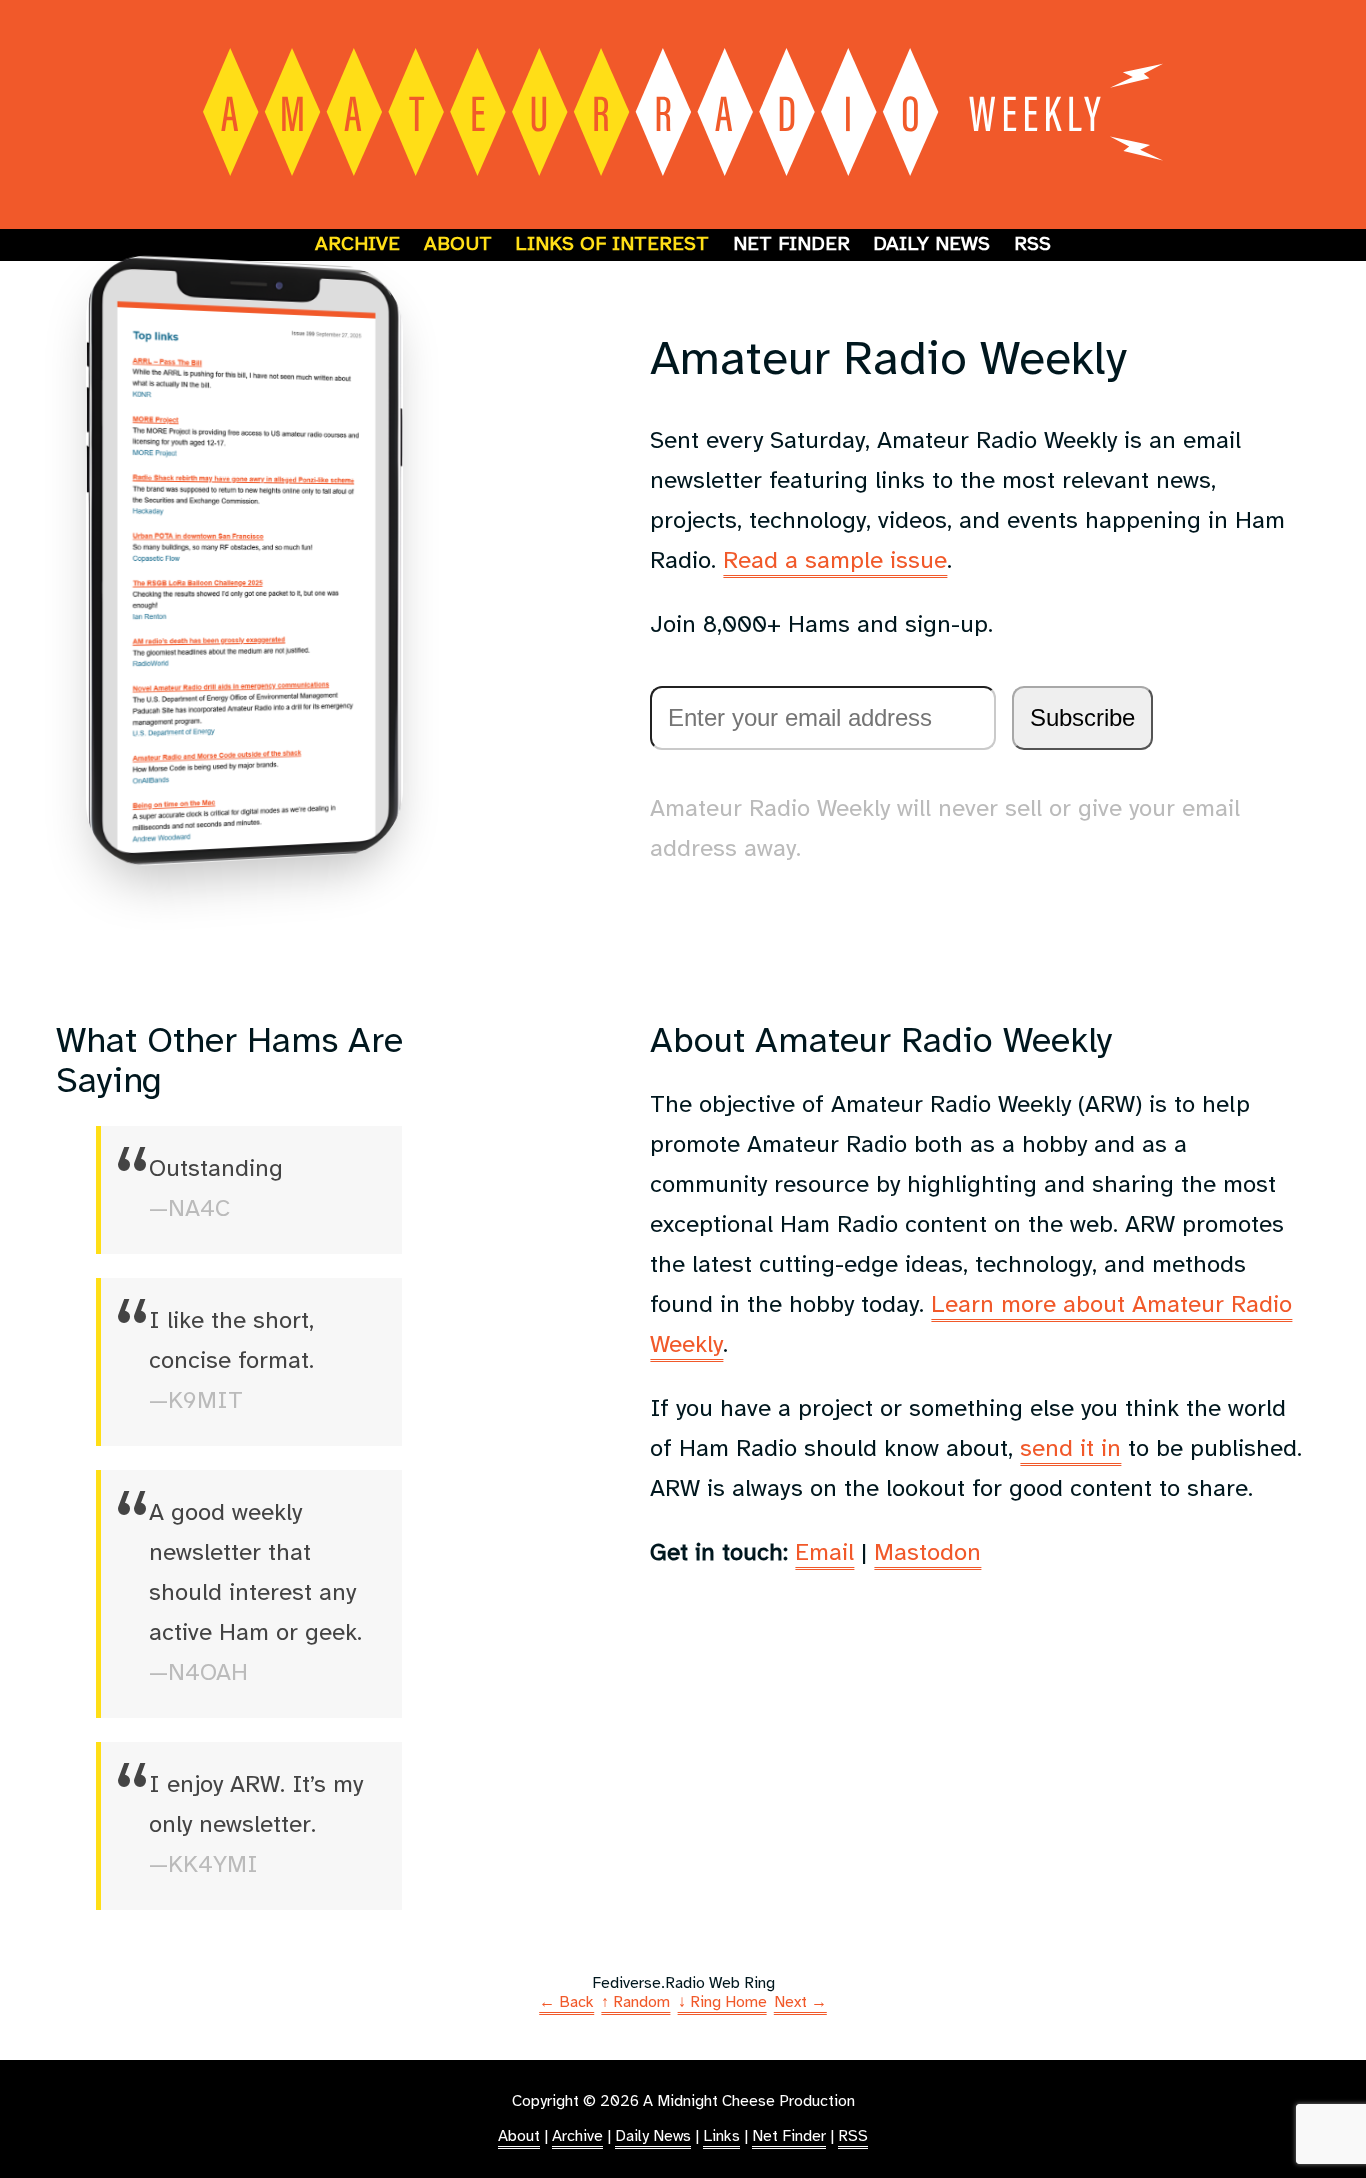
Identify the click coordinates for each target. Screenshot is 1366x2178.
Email (824, 1553)
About (458, 244)
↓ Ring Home (722, 2002)
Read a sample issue (835, 561)
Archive (357, 244)
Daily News (931, 244)
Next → (800, 2002)
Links (721, 2136)
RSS (1032, 244)
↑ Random (635, 2002)
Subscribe (1082, 717)
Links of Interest (612, 244)
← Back (566, 2002)
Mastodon (927, 1553)
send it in (1070, 1449)
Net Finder (791, 244)
